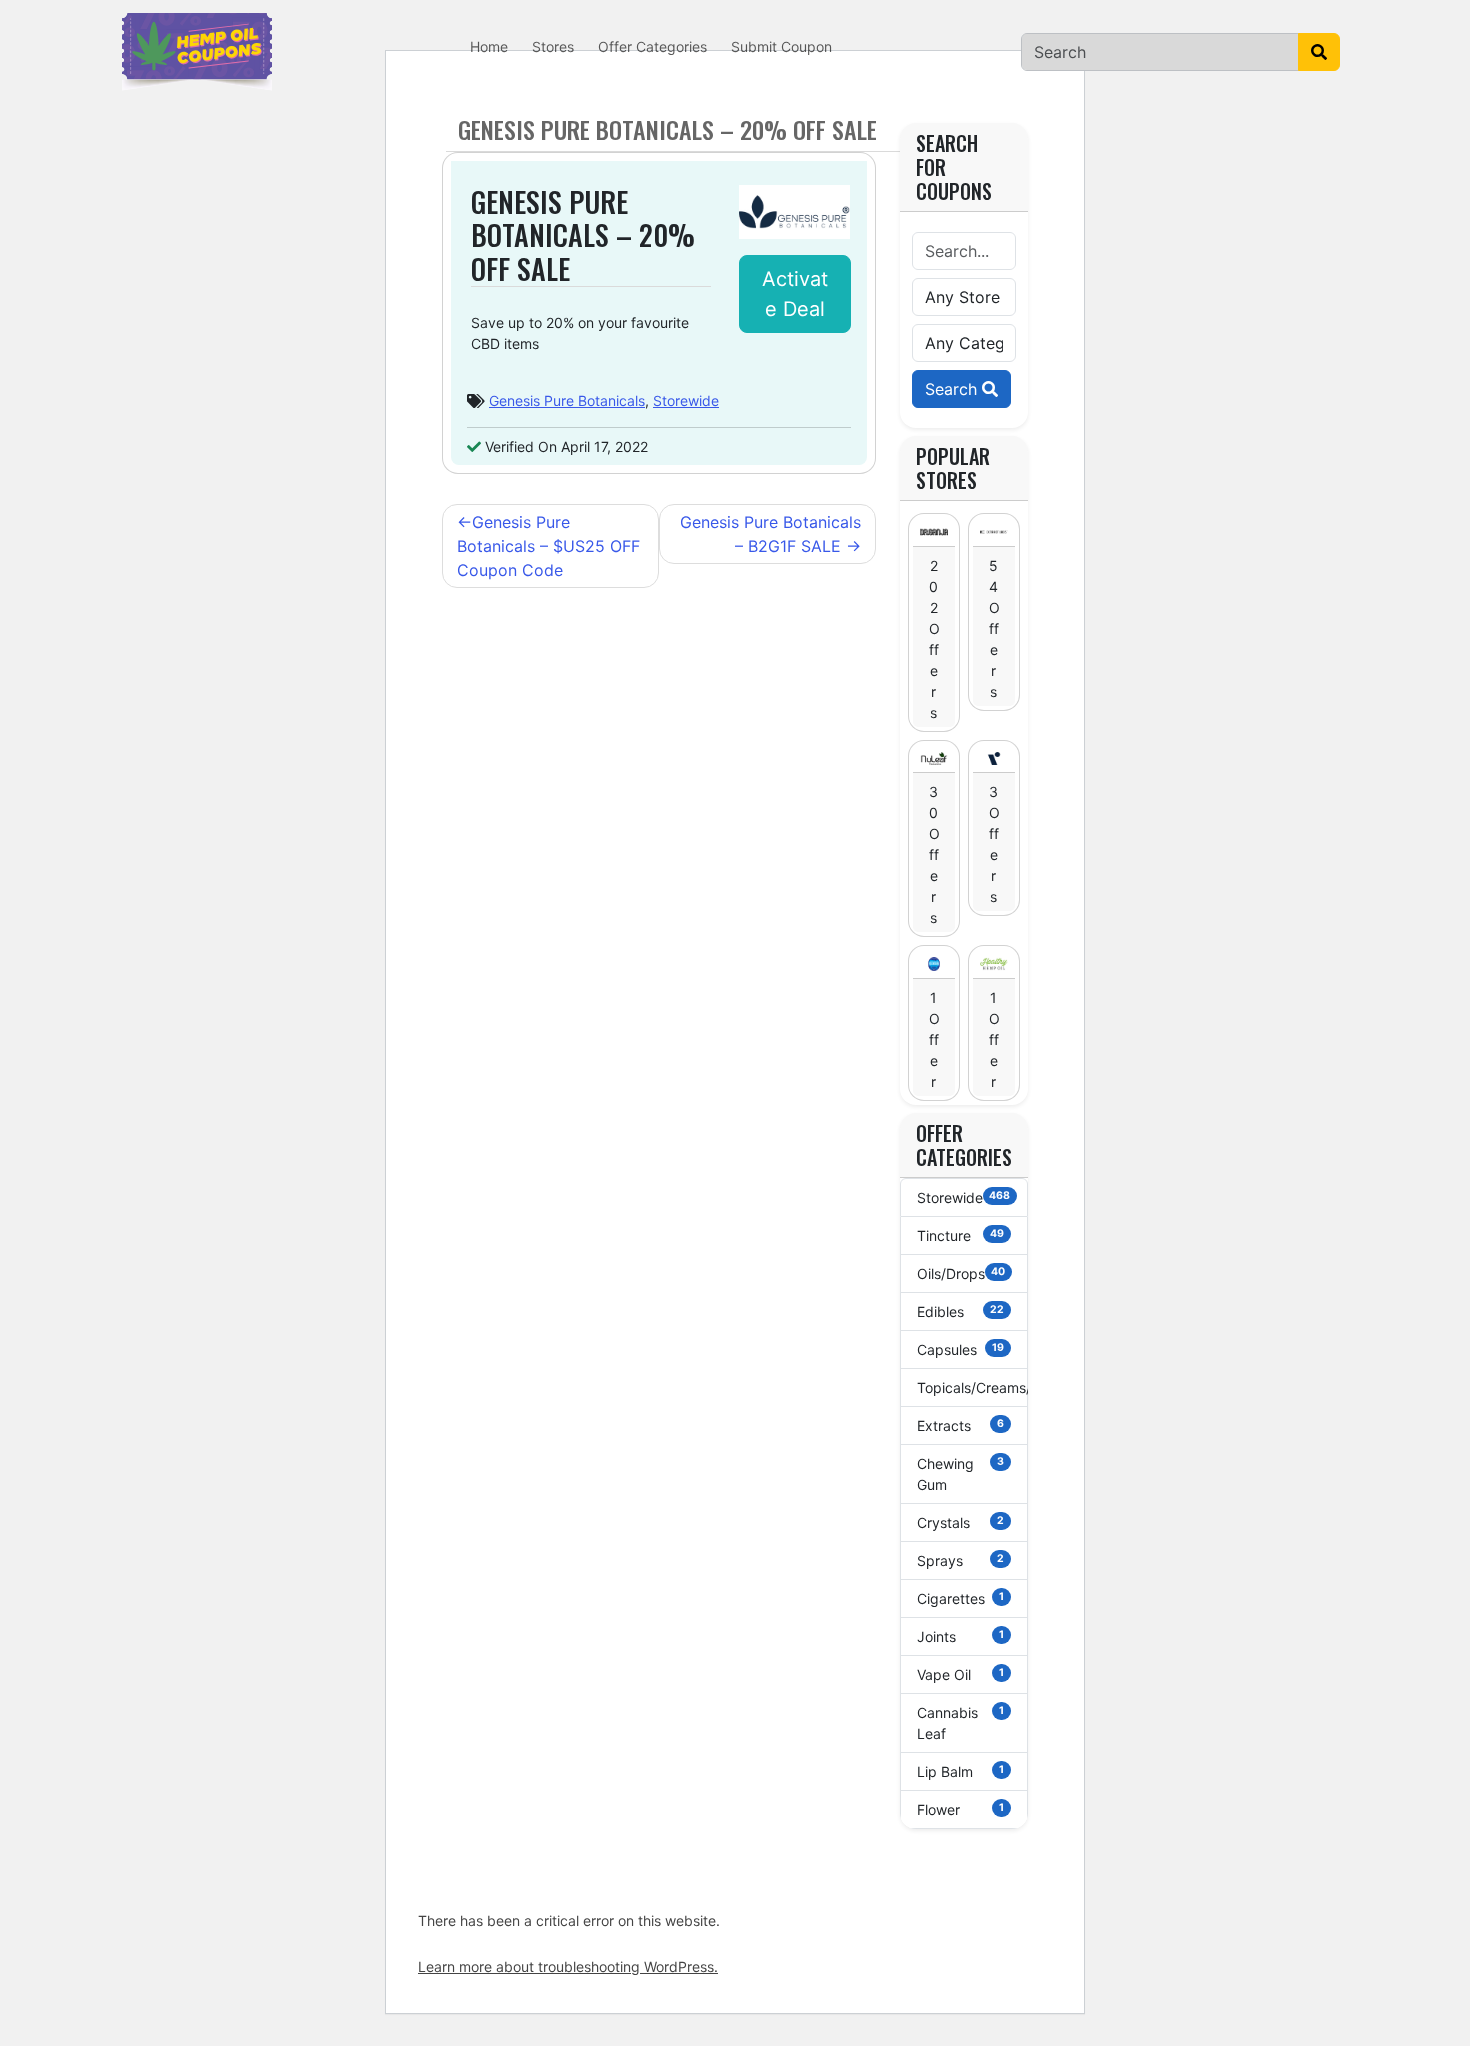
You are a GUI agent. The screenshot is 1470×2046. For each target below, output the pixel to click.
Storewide (686, 400)
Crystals (961, 1522)
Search (953, 389)
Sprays (961, 1560)
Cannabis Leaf (961, 1723)
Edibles (961, 1311)
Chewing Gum (961, 1474)
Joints (961, 1636)
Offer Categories (652, 46)
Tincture (961, 1235)
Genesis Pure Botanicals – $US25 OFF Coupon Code (548, 546)
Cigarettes (961, 1598)
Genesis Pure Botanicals (567, 400)
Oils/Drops (961, 1273)
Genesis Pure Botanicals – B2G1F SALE (770, 534)
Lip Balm (961, 1771)
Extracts (961, 1425)
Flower (961, 1809)
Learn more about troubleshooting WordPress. (568, 1966)
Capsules (961, 1349)
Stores (553, 46)
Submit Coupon (781, 46)
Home (489, 46)
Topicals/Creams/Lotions (973, 1387)
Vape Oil (961, 1674)
